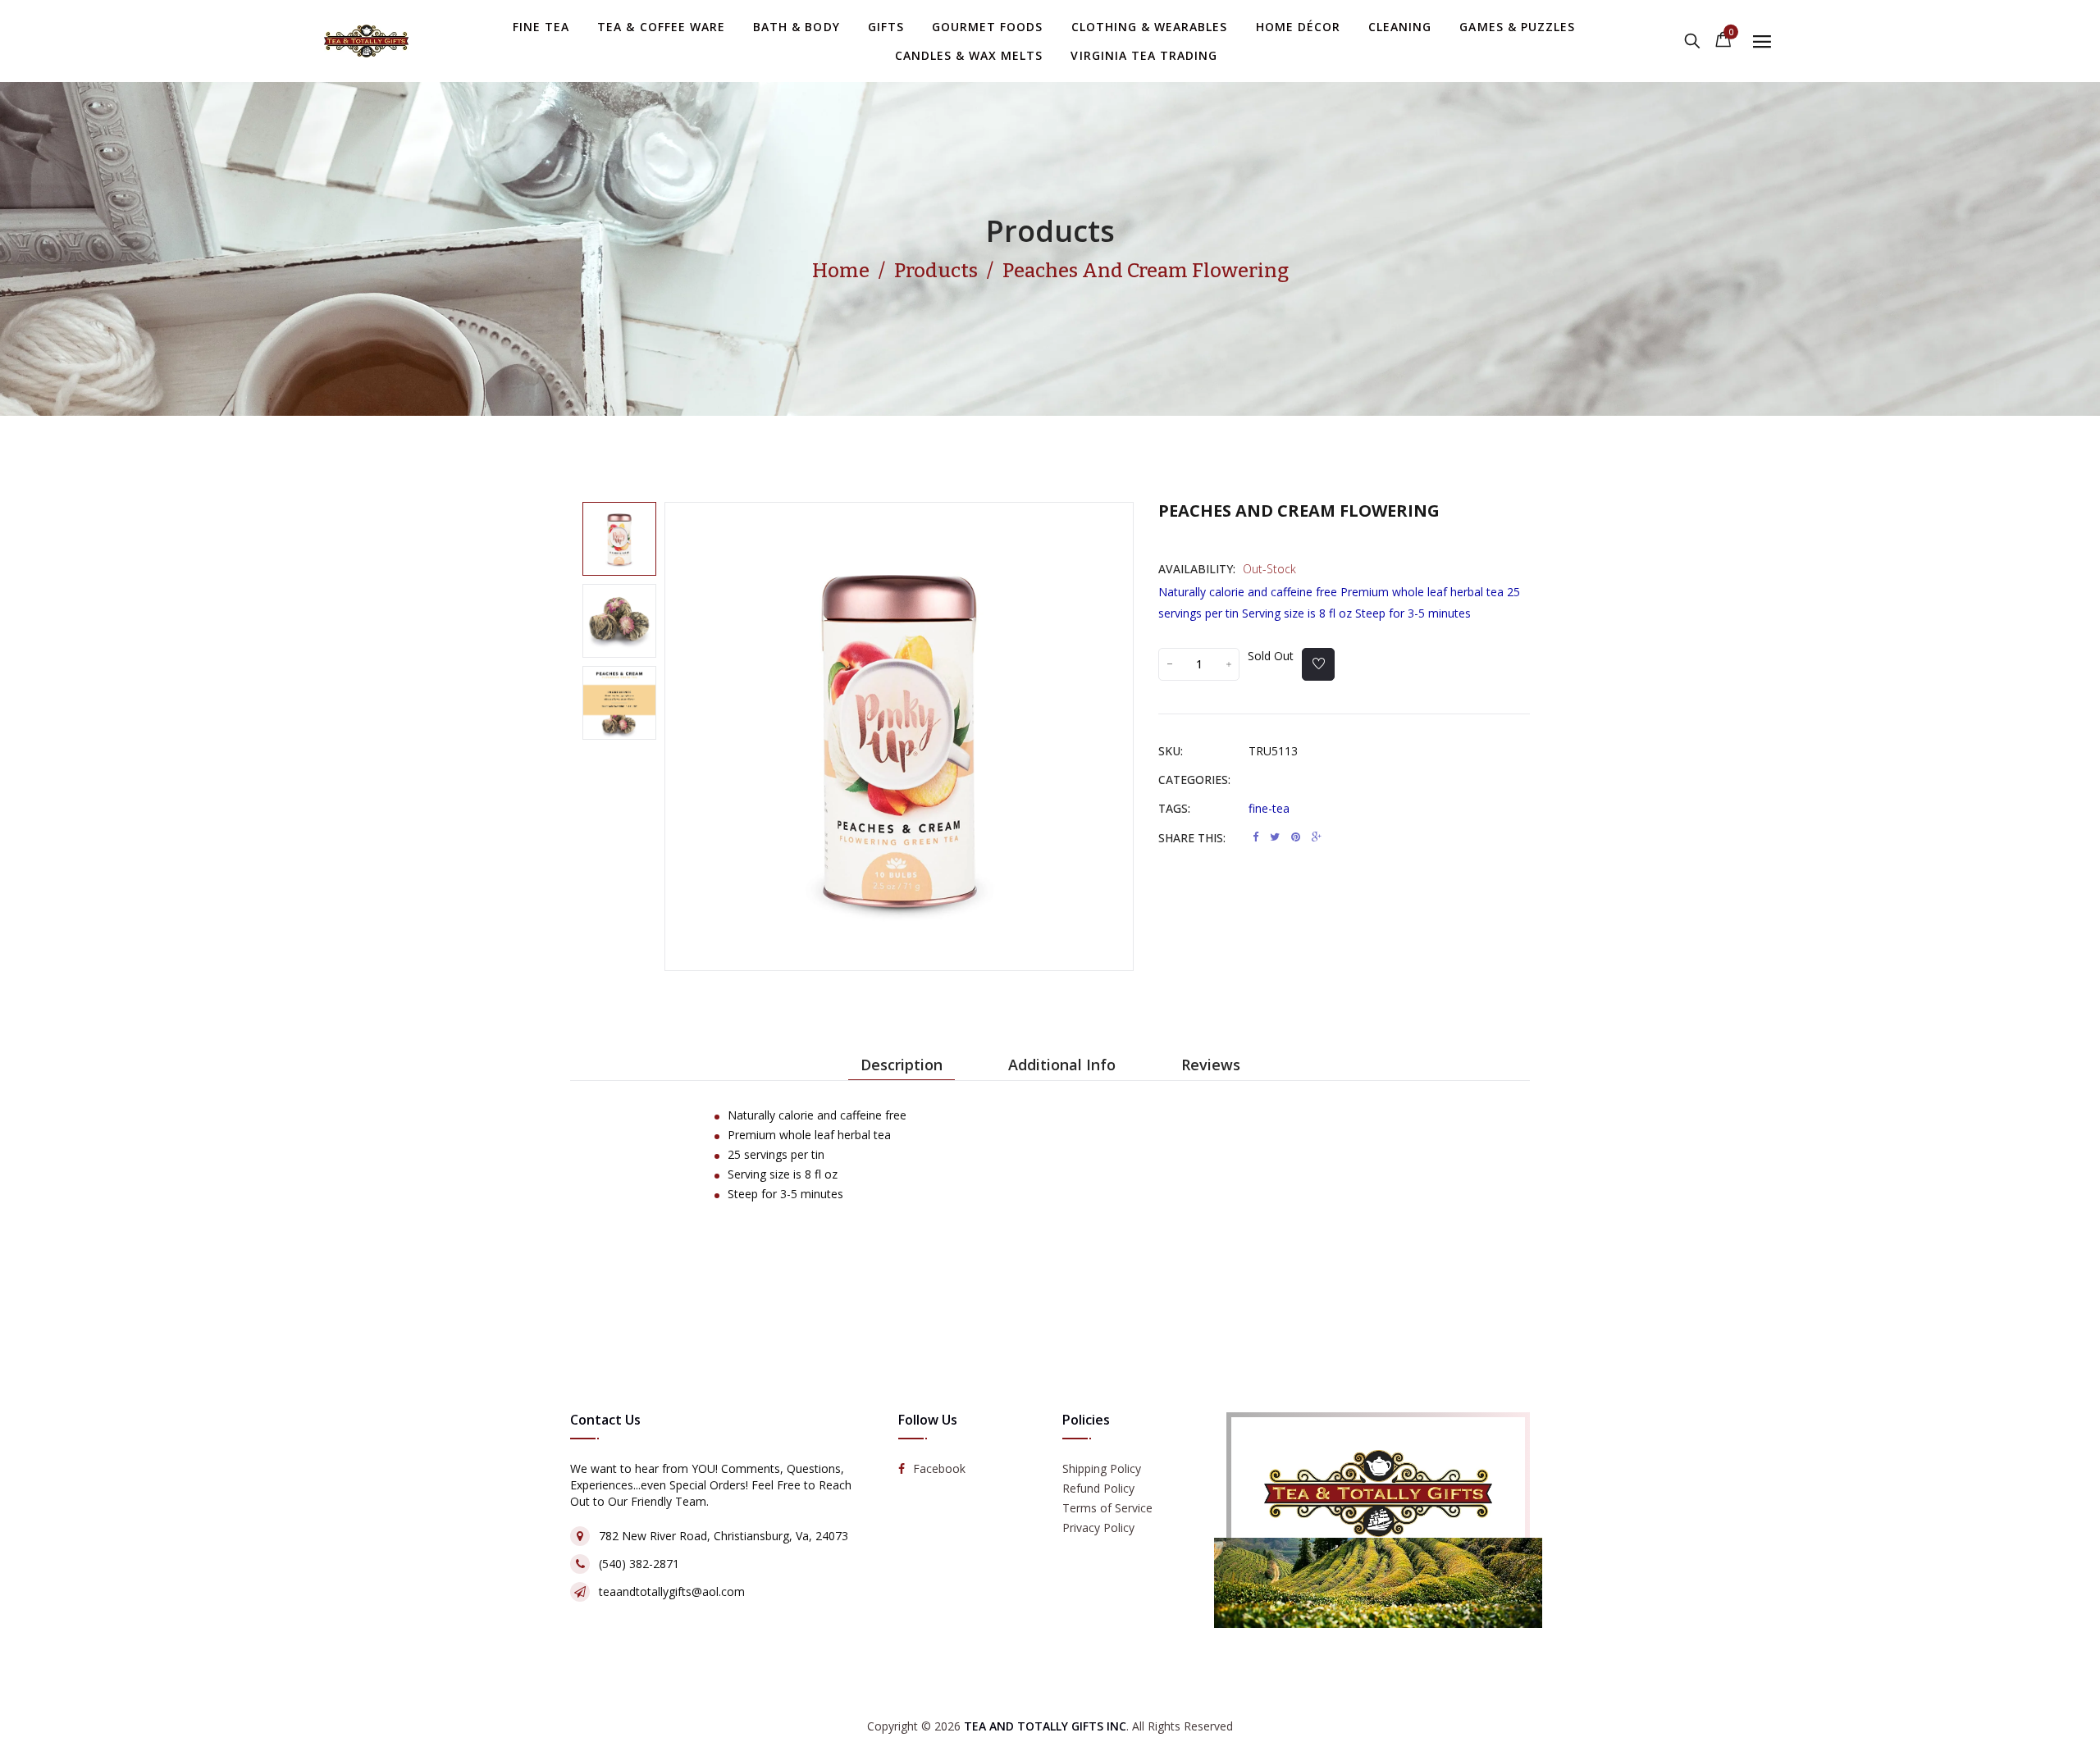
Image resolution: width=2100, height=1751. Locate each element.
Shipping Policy (1102, 1469)
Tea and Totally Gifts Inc (1045, 1726)
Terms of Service (1107, 1509)
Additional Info (1062, 1065)
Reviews (1211, 1065)
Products (1050, 231)
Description (902, 1065)
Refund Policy (1098, 1489)
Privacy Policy (1098, 1528)
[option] (619, 539)
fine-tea (1269, 808)
